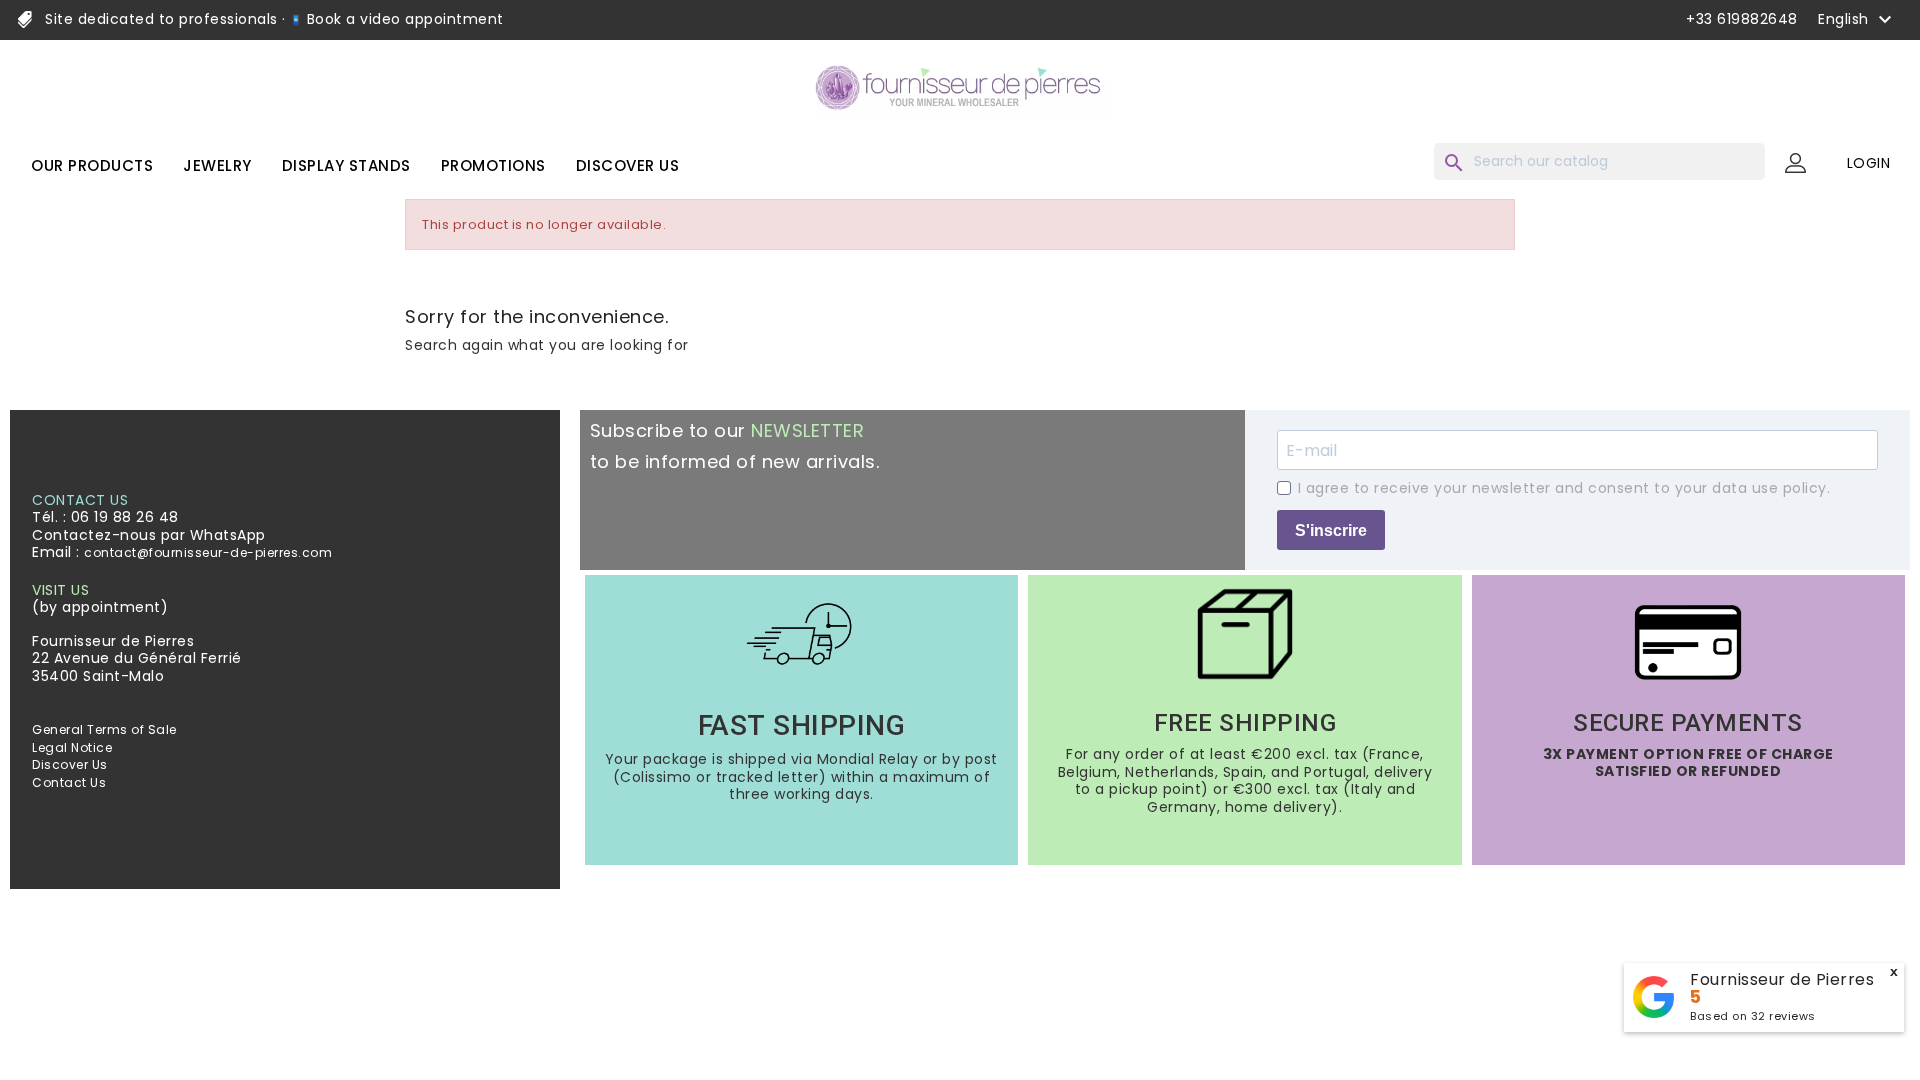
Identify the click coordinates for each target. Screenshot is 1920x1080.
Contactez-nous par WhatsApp (149, 535)
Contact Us (69, 782)
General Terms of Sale (104, 729)
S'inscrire (1331, 530)
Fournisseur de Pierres (1782, 979)
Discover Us (70, 764)
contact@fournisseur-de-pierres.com (208, 552)
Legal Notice (72, 747)
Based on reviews (1753, 1016)
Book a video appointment (403, 19)
